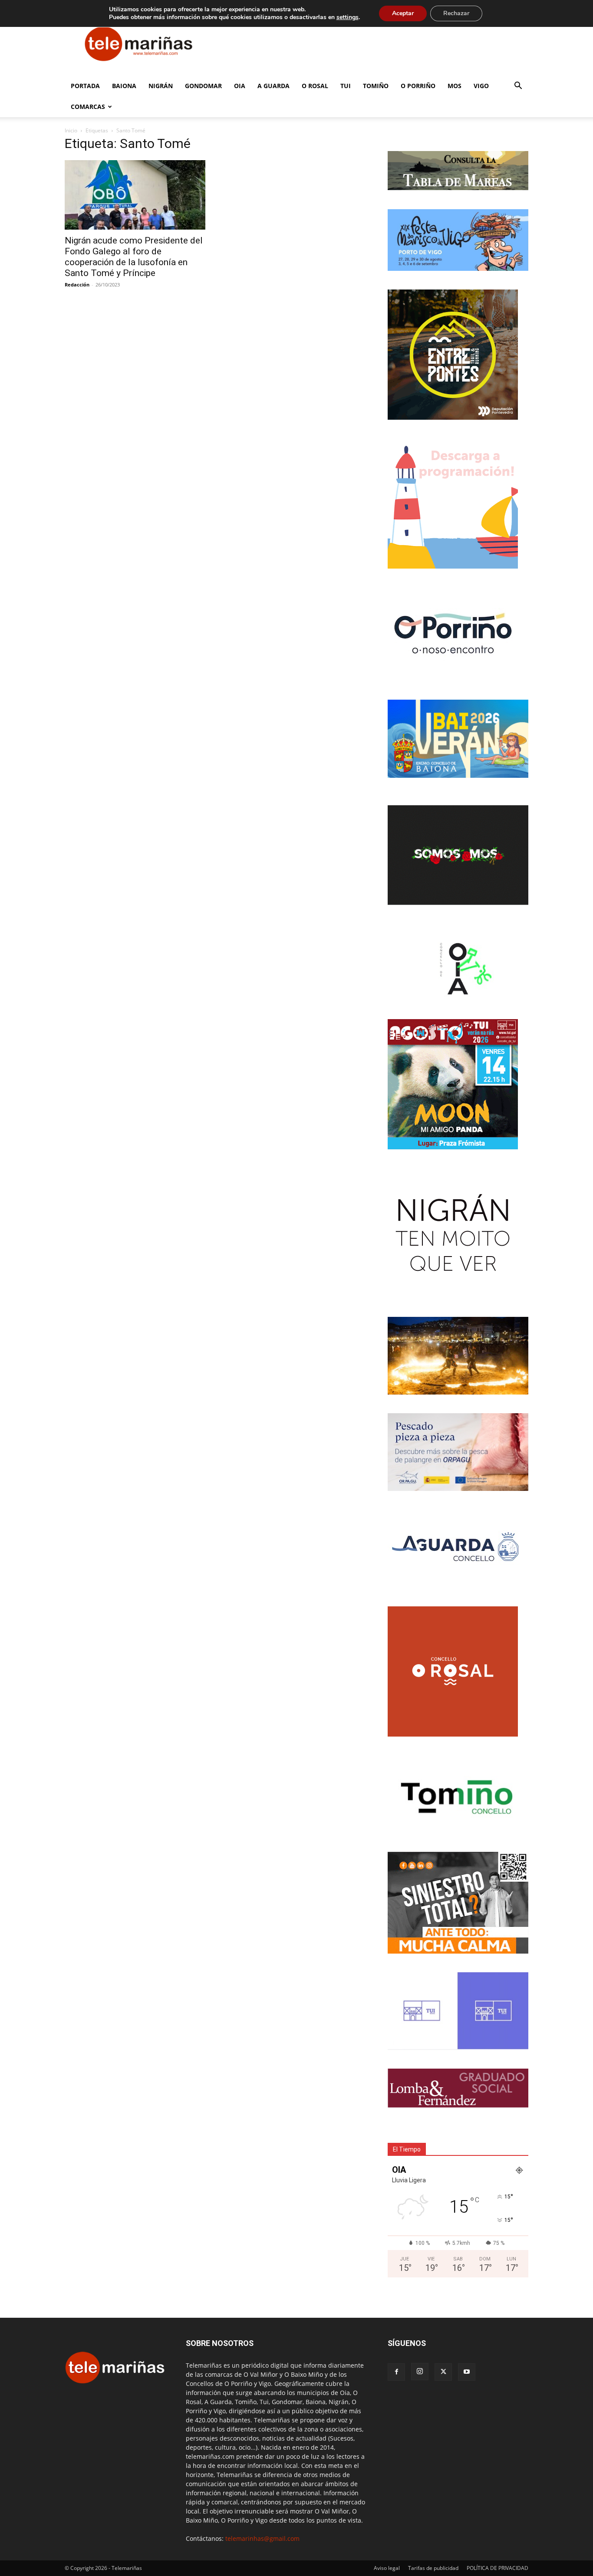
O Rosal (315, 86)
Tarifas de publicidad (433, 2568)
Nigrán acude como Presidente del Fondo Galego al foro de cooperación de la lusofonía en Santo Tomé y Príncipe (134, 257)
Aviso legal (387, 2568)
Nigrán (161, 86)
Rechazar (456, 13)
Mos (455, 86)
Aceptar (403, 13)
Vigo (481, 86)
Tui (346, 86)
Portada (85, 86)
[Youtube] (467, 2372)
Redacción (77, 285)
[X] (443, 2372)
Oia (240, 86)
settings (348, 17)
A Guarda (273, 86)
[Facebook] (396, 2372)
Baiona (124, 86)
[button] (518, 87)
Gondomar (203, 86)
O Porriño (418, 86)
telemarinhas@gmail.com (262, 2538)
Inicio (71, 130)
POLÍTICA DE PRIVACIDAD (497, 2568)
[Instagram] (420, 2372)
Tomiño (376, 86)
